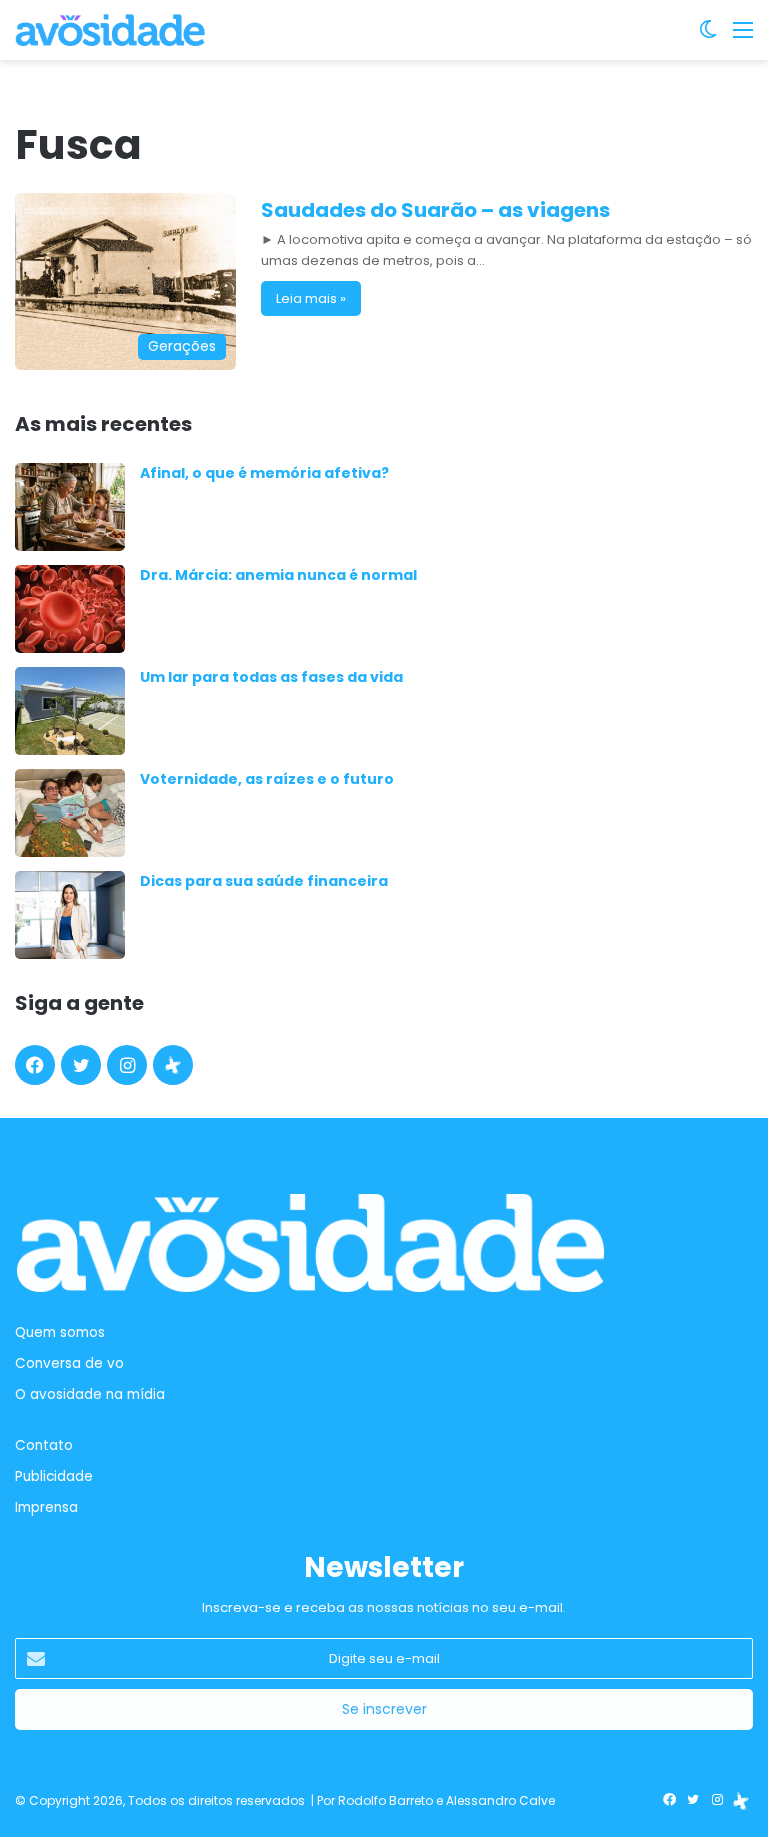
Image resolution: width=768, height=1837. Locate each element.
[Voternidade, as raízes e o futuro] (70, 813)
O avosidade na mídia (90, 1394)
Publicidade (54, 1476)
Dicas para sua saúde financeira (264, 881)
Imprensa (46, 1507)
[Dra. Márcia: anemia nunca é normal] (70, 609)
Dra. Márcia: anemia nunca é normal (278, 575)
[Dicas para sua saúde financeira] (70, 915)
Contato (44, 1445)
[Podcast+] (173, 1065)
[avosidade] (110, 30)
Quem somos (60, 1332)
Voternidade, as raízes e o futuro (267, 779)
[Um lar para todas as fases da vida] (70, 711)
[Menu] (743, 37)
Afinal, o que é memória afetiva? (264, 473)
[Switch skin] (708, 37)
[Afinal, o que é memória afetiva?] (70, 507)
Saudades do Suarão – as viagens (435, 210)
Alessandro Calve (500, 1800)
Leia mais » (311, 298)
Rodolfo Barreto (385, 1800)
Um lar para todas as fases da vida (271, 677)
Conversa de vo (69, 1363)
